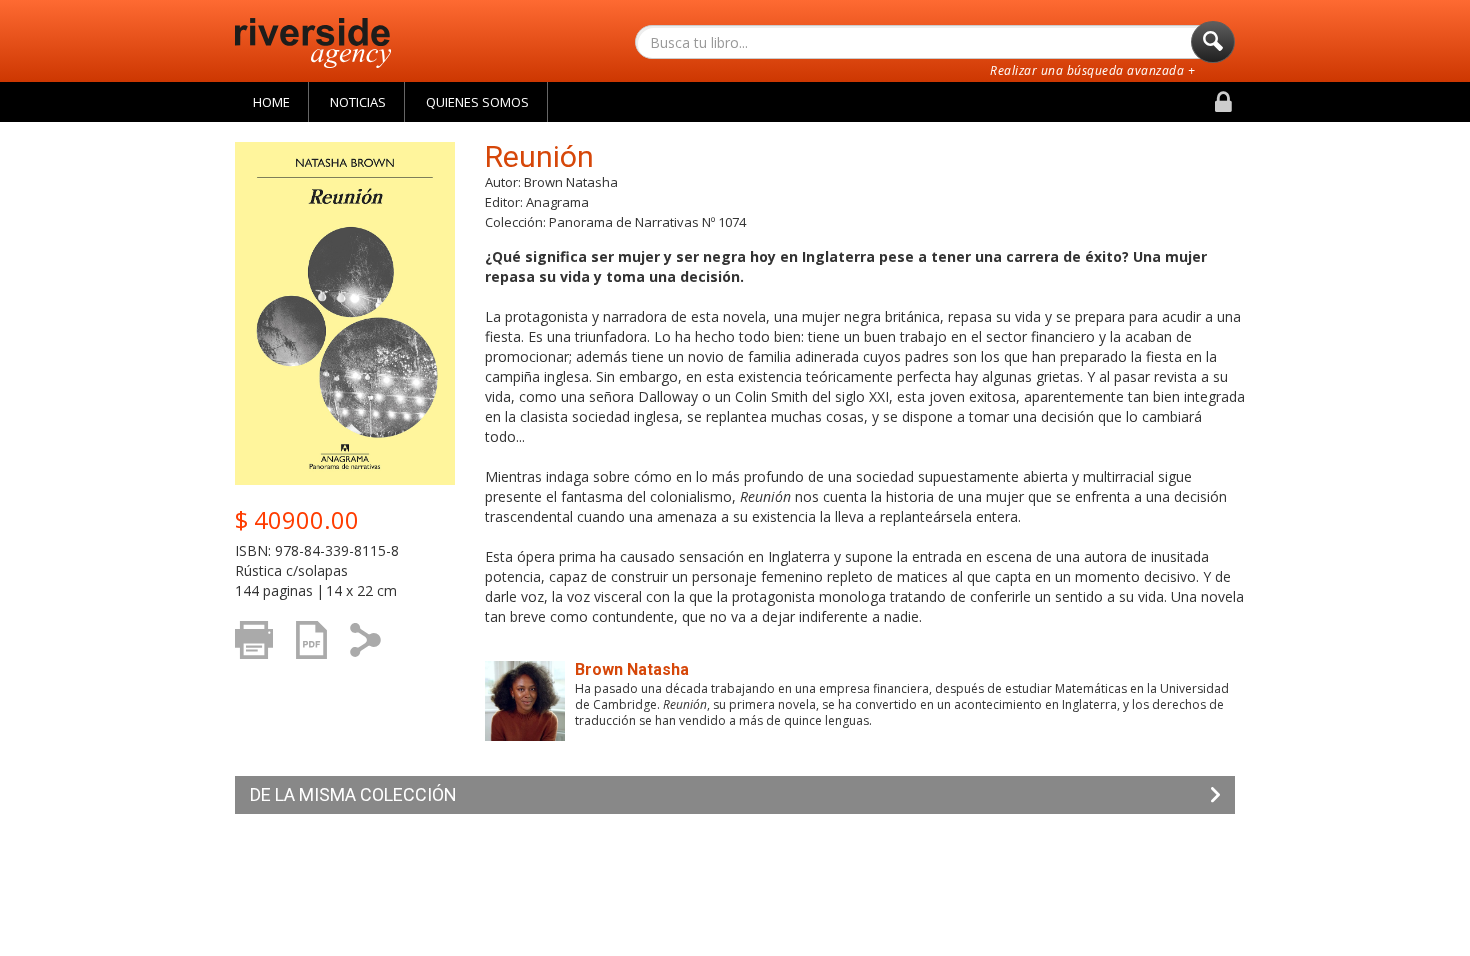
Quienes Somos (477, 102)
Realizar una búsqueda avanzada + (1092, 70)
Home (271, 102)
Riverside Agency (313, 43)
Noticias (358, 102)
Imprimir (259, 669)
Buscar (1213, 42)
